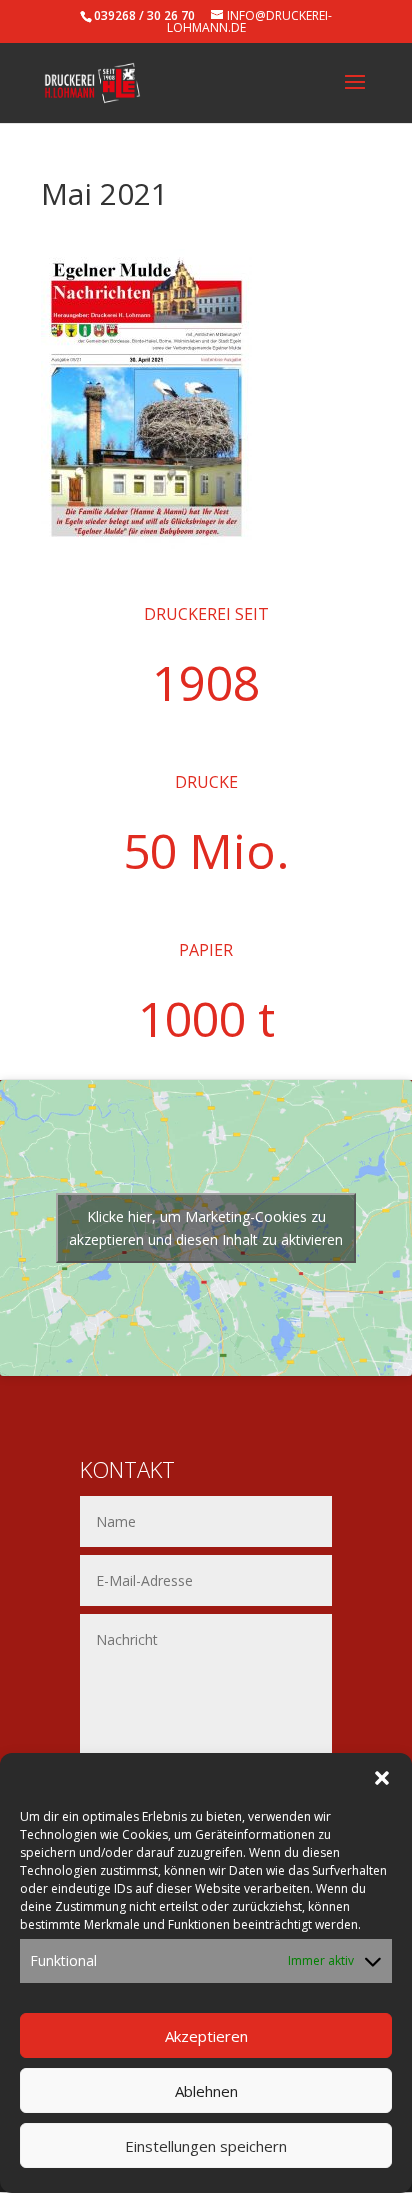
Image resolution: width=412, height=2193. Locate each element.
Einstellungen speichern (206, 2146)
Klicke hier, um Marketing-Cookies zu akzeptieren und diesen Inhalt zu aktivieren (206, 1228)
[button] (382, 1778)
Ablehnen (206, 2091)
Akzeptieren (206, 2036)
